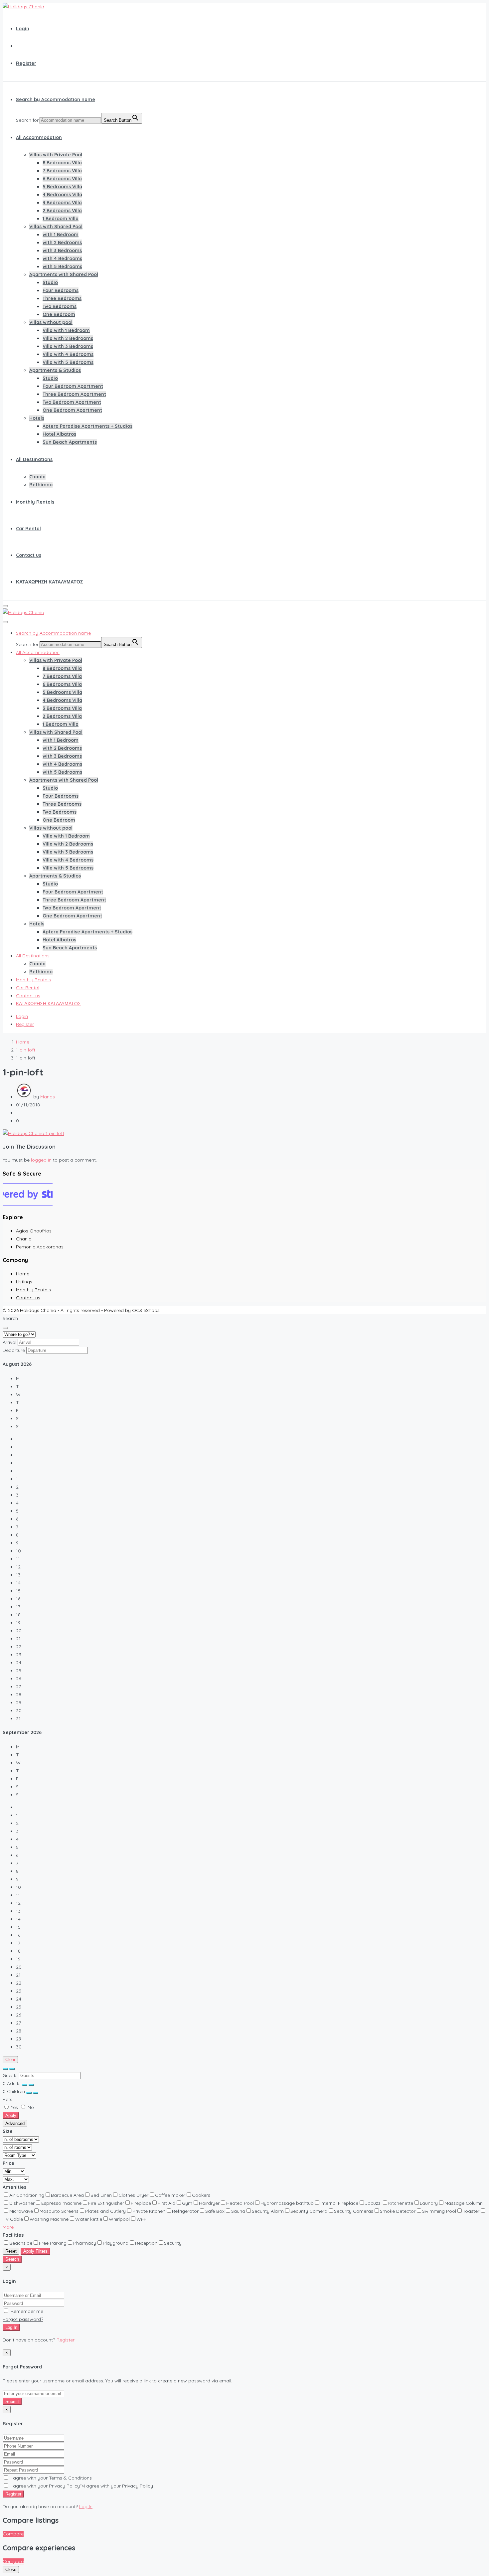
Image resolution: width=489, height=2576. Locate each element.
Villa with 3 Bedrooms (68, 346)
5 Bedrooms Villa (62, 187)
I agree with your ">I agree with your (81, 2486)
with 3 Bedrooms (62, 250)
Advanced (15, 2123)
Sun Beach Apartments (70, 442)
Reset (11, 2251)
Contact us (29, 555)
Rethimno (41, 485)
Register (26, 63)
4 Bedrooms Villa (62, 195)
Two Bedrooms (60, 306)
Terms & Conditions (70, 2478)
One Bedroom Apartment (72, 410)
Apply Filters (35, 2251)
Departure (14, 1350)
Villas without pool (51, 322)
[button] (8, 2227)
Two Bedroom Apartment (72, 402)
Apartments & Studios (55, 370)
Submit (12, 2402)
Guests (10, 2075)
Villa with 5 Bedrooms (68, 362)
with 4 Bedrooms (62, 258)
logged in (41, 1160)
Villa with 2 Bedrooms (68, 338)
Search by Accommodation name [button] (56, 99)
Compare (13, 2534)
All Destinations (34, 459)
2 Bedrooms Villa (62, 211)
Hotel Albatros (59, 434)
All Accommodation (39, 137)
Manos (48, 1097)
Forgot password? (23, 2319)
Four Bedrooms (61, 290)
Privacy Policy (64, 2486)
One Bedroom (59, 314)
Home (23, 1274)
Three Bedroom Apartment (74, 394)
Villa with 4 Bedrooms (68, 354)
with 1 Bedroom (61, 235)
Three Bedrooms (62, 298)
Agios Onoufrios (34, 1231)
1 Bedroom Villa (61, 219)
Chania (37, 477)
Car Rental (28, 529)
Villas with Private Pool (56, 155)
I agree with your (51, 2478)
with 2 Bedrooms (62, 242)
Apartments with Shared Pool (64, 274)
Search (12, 2259)
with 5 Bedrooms (62, 266)
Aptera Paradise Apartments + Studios (87, 426)
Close (11, 2570)
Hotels (37, 418)
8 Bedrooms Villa (62, 163)
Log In (11, 2327)
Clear (10, 2060)
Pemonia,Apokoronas (40, 1247)
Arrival (9, 1342)
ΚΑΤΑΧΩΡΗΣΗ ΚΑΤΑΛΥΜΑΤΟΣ (49, 582)
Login (23, 29)
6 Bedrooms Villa (62, 179)
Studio (50, 282)
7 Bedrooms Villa (62, 171)
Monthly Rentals (35, 502)
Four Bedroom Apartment (73, 386)
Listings (24, 1282)
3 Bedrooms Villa (62, 203)
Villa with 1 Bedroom (66, 330)
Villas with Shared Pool (56, 227)
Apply (11, 2115)
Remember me (26, 2311)
